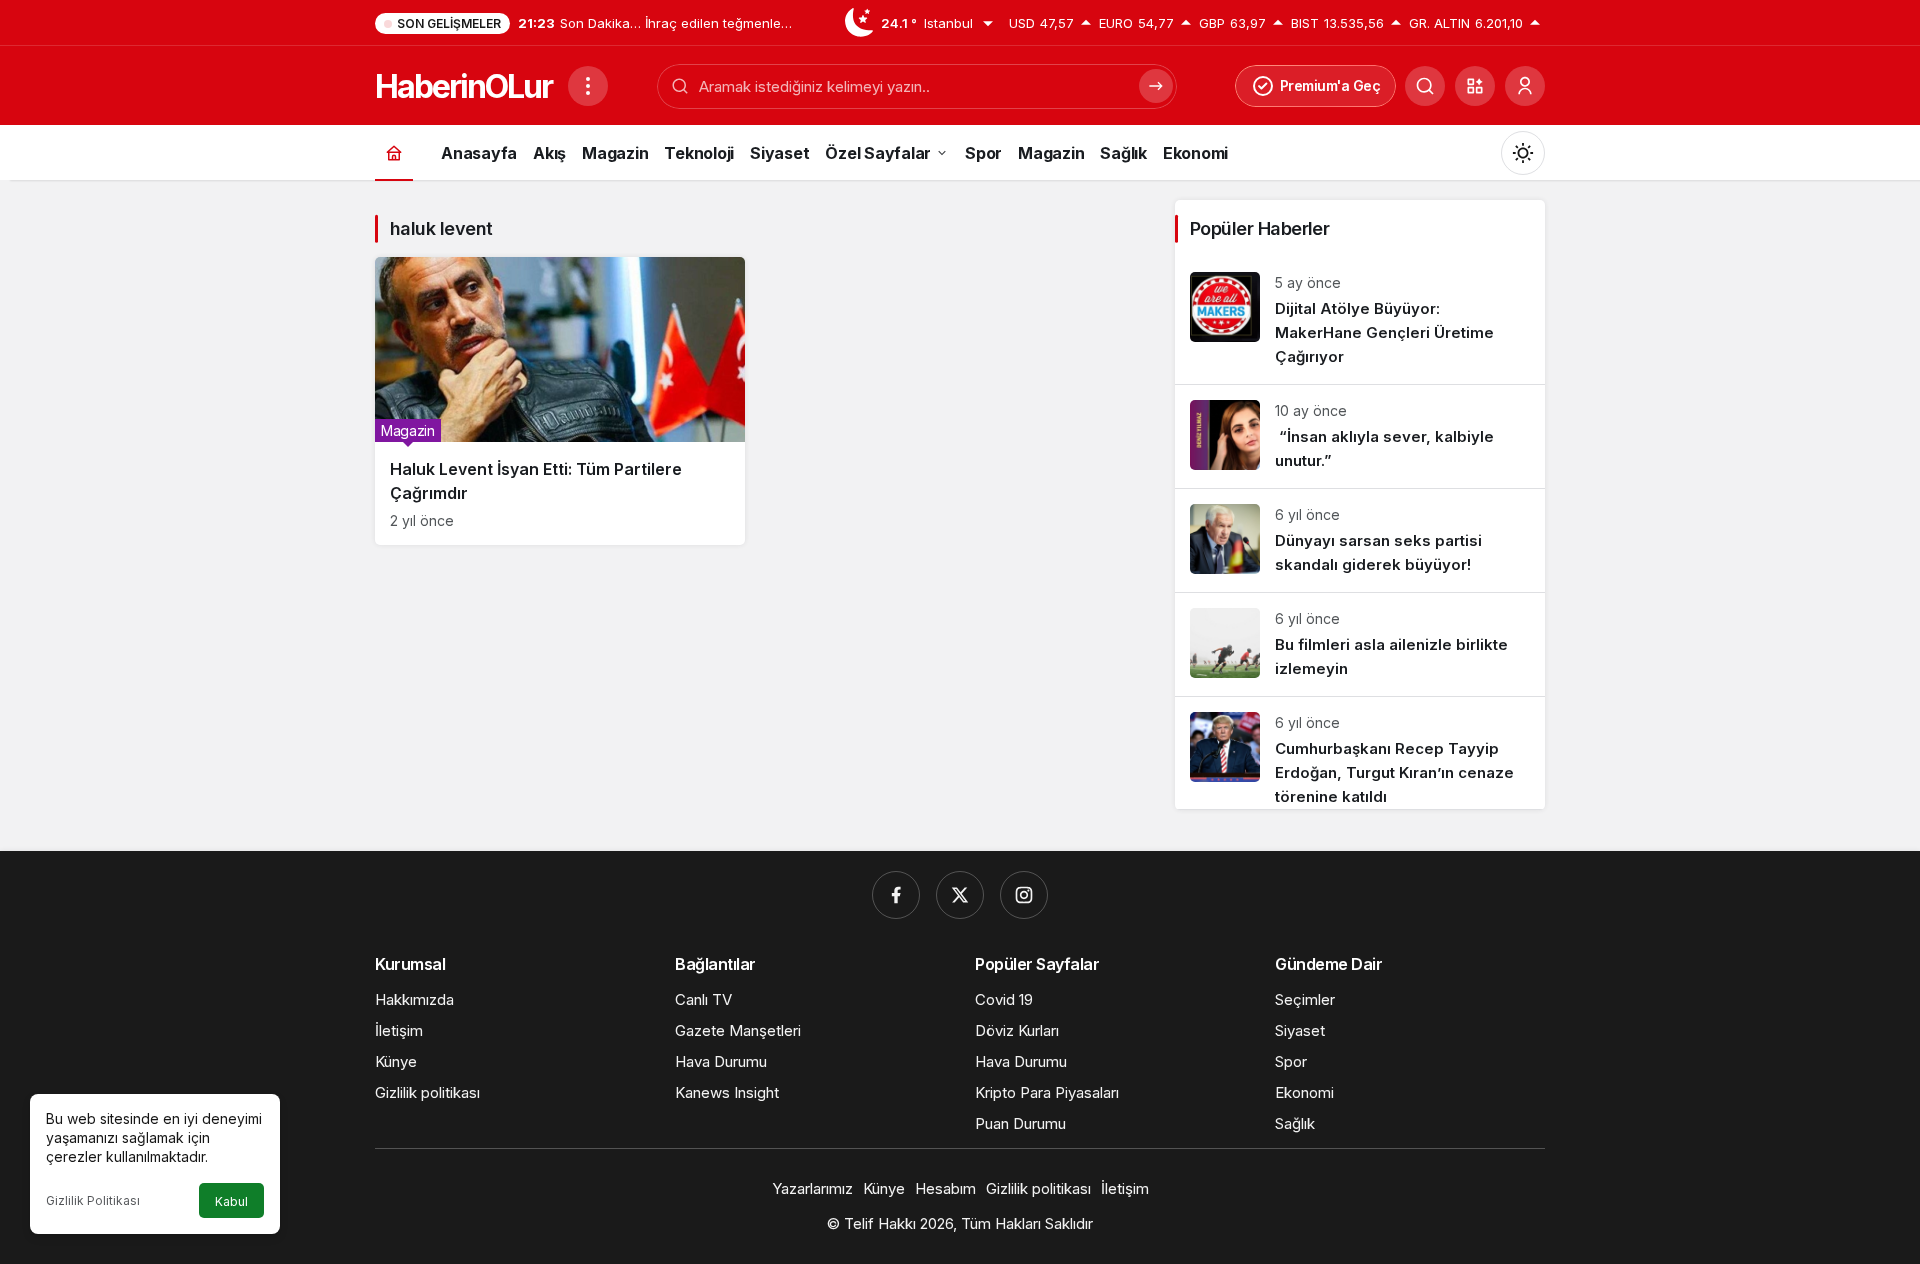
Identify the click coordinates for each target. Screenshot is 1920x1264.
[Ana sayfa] (394, 152)
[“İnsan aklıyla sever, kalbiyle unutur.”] (1360, 436)
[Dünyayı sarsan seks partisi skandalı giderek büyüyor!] (1360, 540)
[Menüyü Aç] (588, 86)
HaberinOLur (463, 86)
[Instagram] (1024, 895)
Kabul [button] (231, 1201)
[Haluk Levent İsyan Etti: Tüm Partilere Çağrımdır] (560, 401)
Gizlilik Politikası (93, 1200)
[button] (1475, 86)
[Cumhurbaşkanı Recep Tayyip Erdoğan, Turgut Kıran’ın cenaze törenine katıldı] (1360, 753)
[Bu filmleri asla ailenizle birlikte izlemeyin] (1360, 644)
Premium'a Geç (1330, 85)
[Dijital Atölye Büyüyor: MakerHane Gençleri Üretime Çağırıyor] (1360, 320)
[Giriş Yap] (1525, 86)
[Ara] (1425, 86)
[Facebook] (896, 895)
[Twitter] (960, 895)
